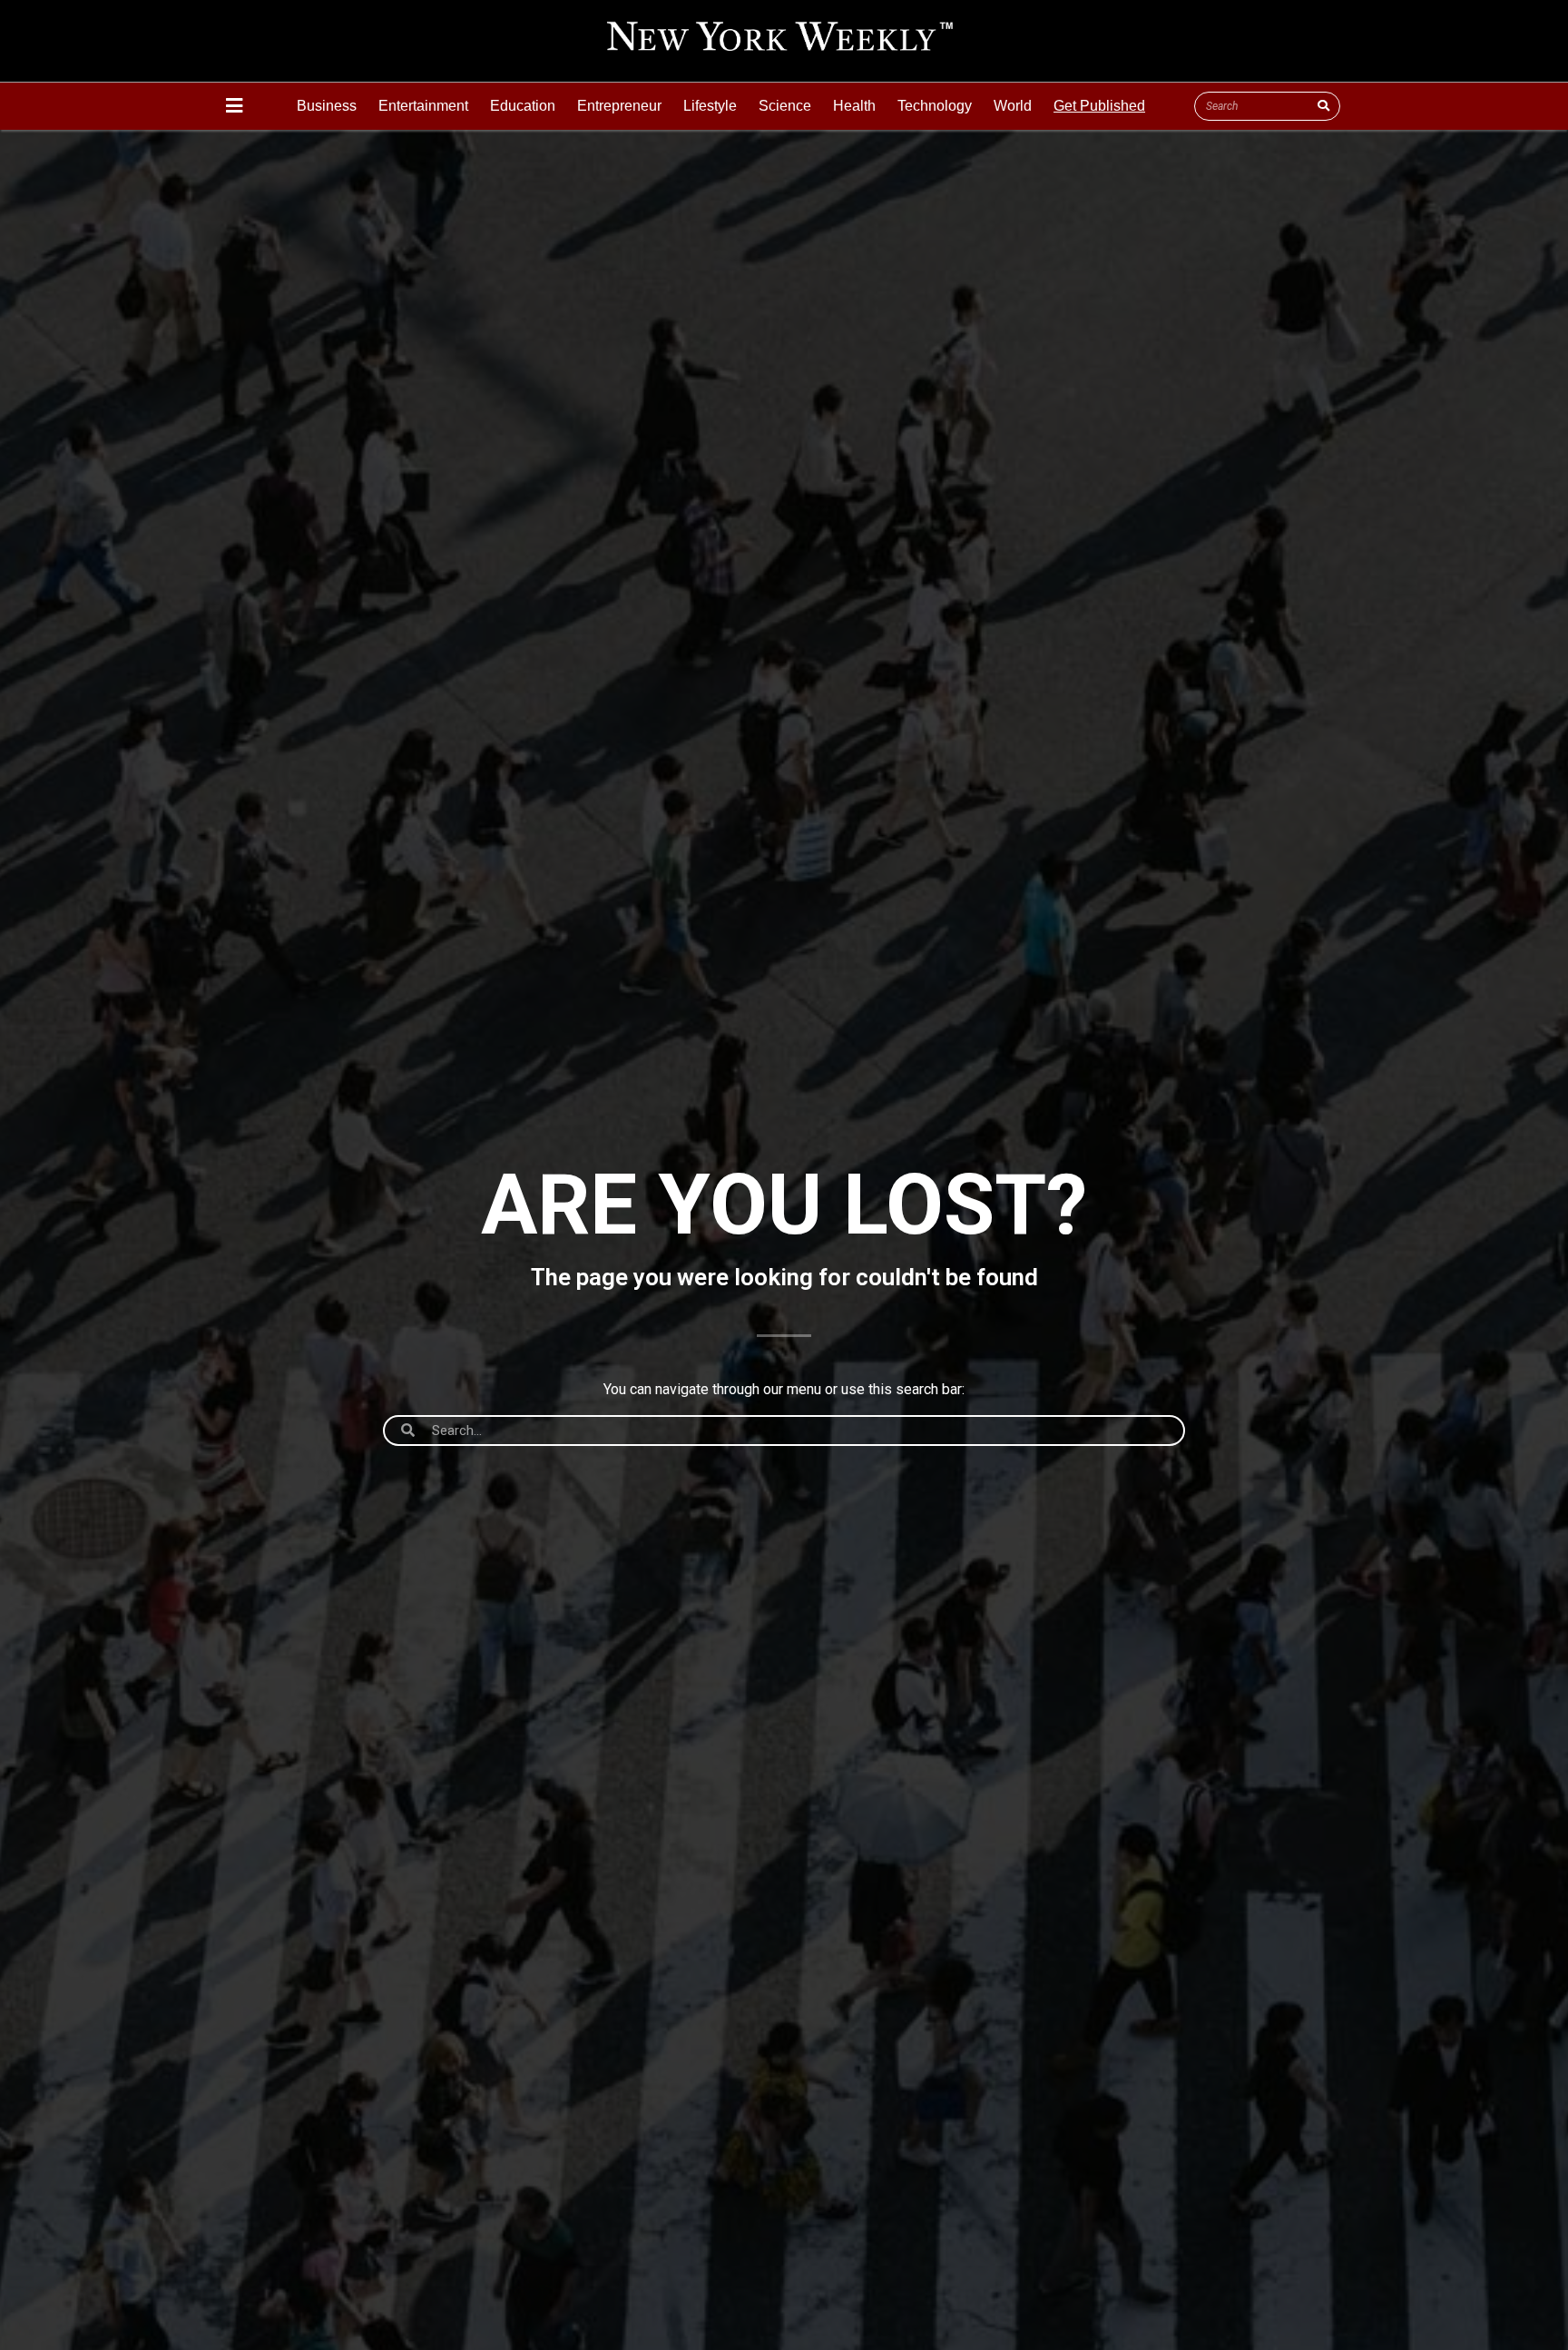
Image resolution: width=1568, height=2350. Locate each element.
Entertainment (423, 106)
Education (523, 106)
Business (327, 106)
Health (854, 106)
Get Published (1099, 106)
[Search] (1323, 106)
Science (785, 106)
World (1013, 106)
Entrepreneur (619, 106)
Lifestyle (710, 106)
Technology (935, 106)
